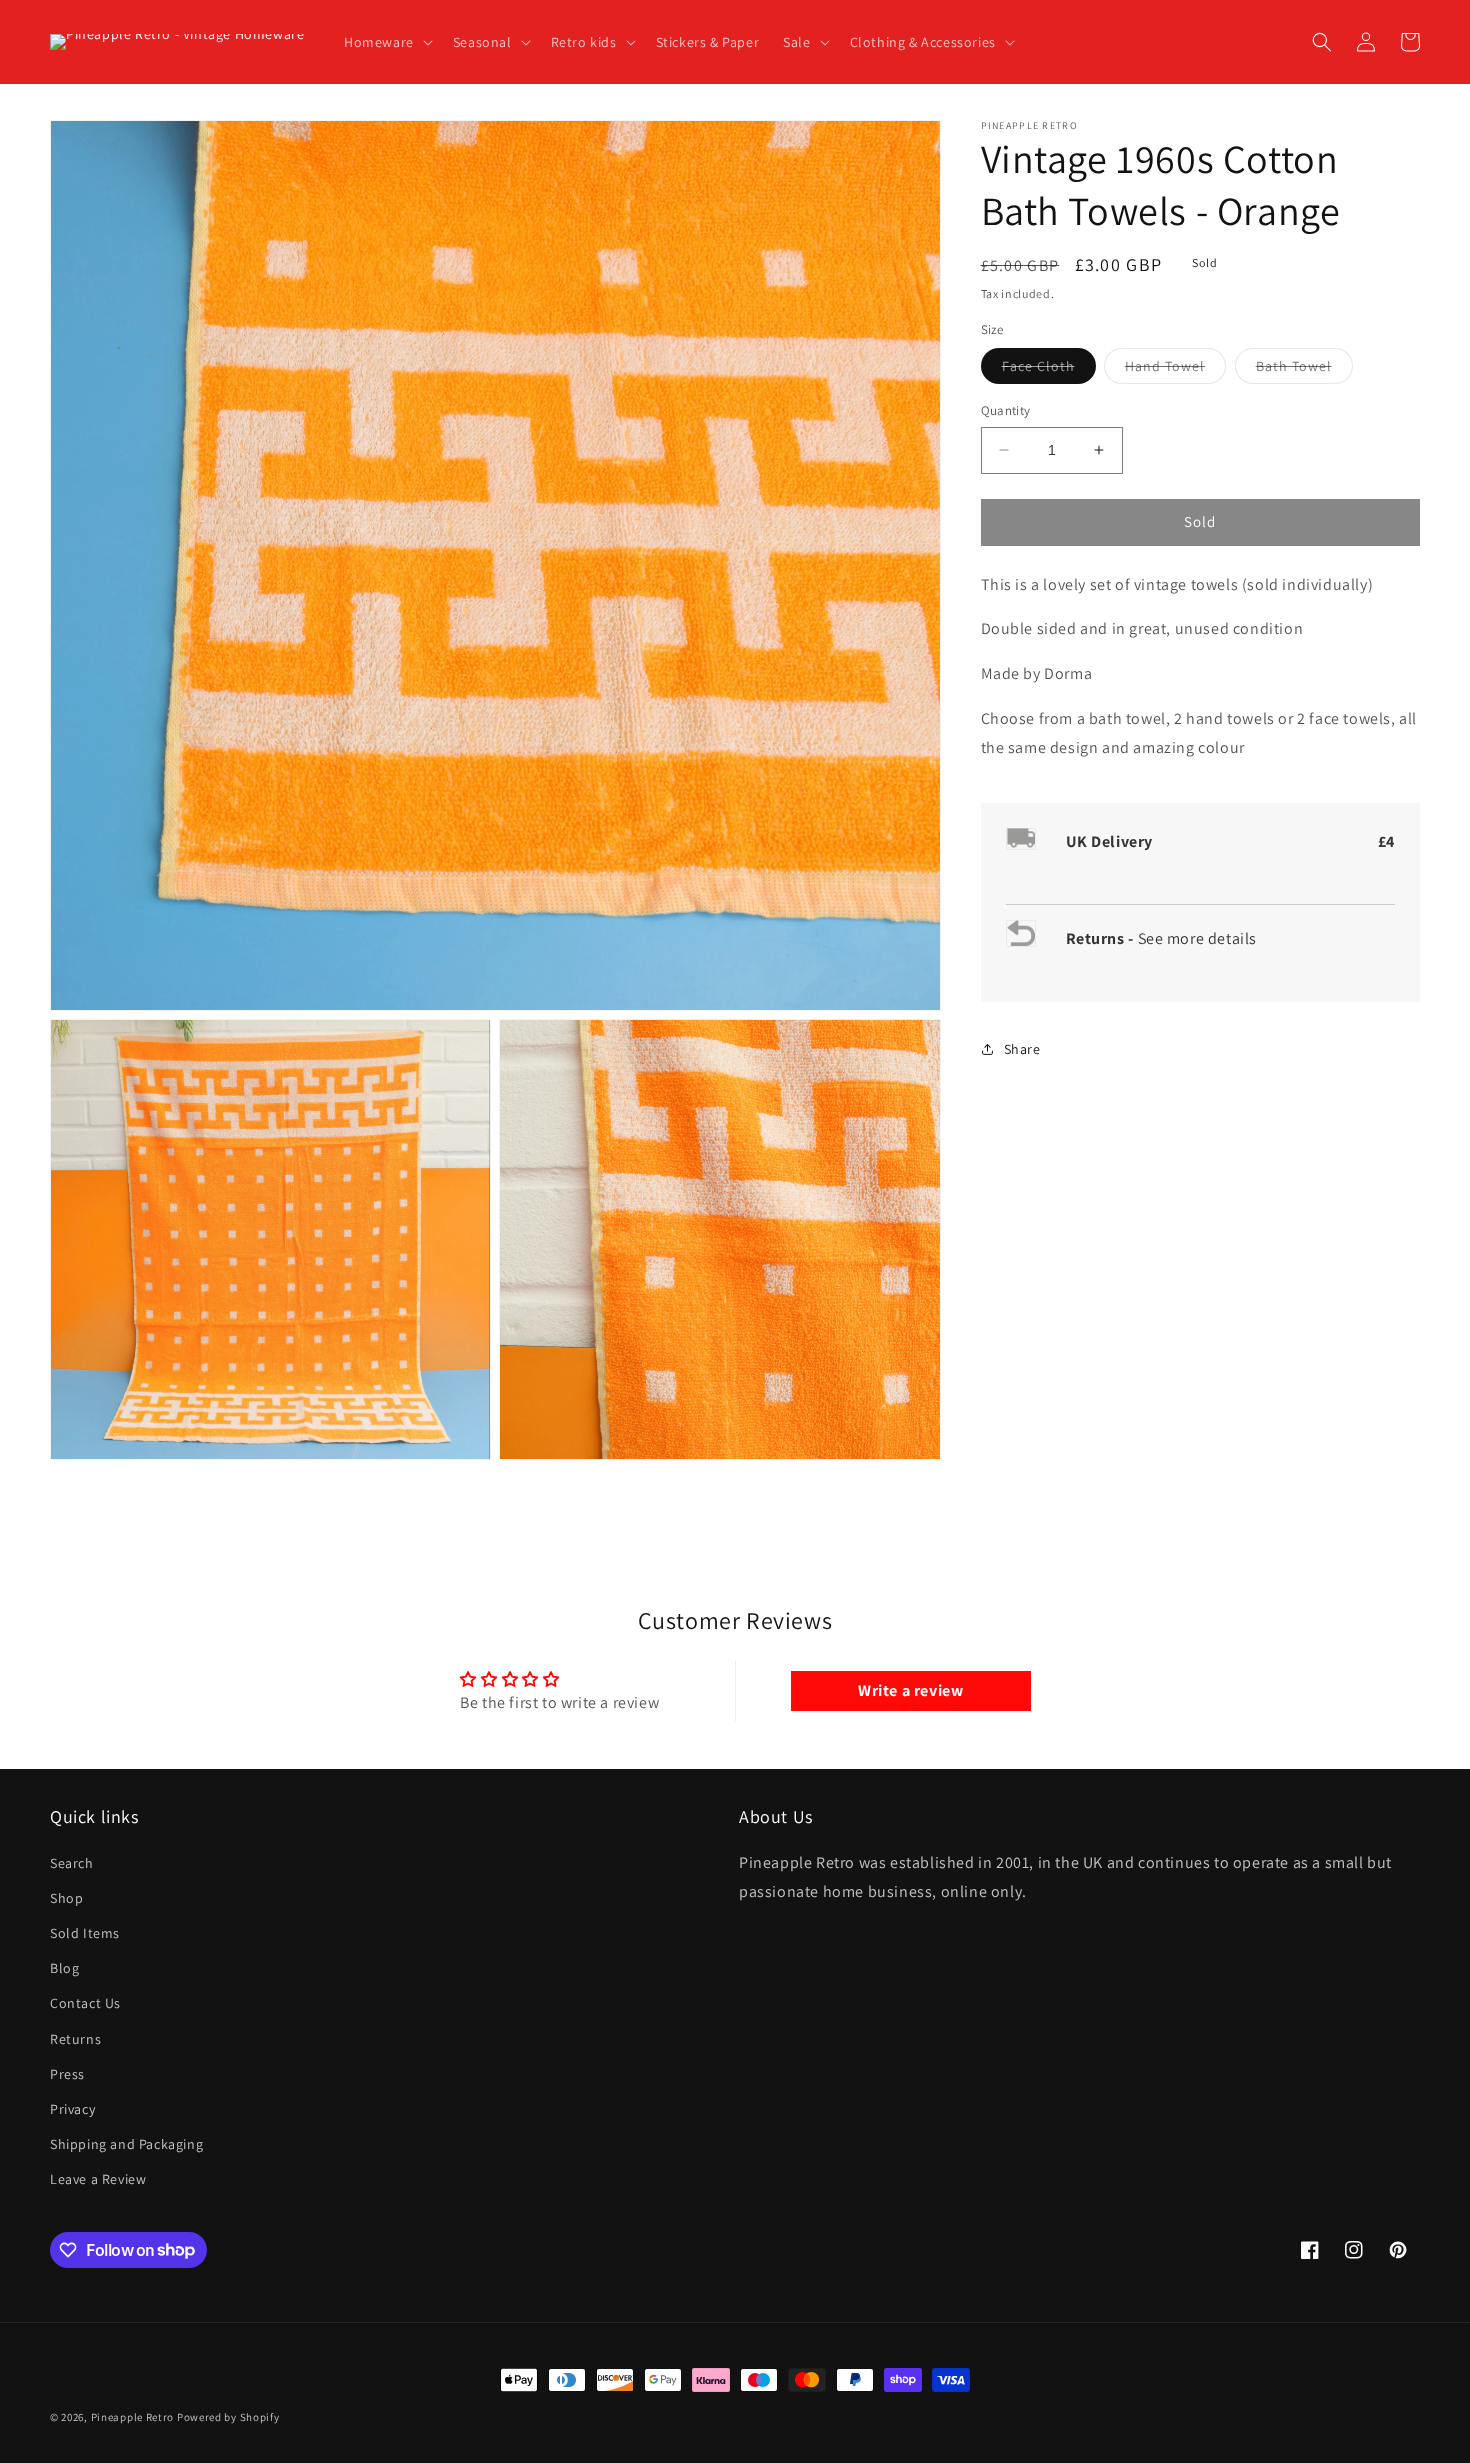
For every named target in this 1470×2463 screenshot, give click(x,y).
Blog (64, 1968)
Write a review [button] (910, 1690)
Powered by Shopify (228, 2417)
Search (72, 1863)
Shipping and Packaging (126, 2144)
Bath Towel (1304, 370)
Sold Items (85, 1933)
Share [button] (1022, 1048)
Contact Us (85, 2003)
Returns (75, 2039)
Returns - (1102, 937)
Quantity (1006, 410)
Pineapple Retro (133, 2417)
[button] (386, 42)
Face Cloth (1049, 370)
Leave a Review (98, 2179)
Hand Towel (1175, 370)
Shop (66, 1898)
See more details (1198, 937)
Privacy (72, 2109)
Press (67, 2074)
